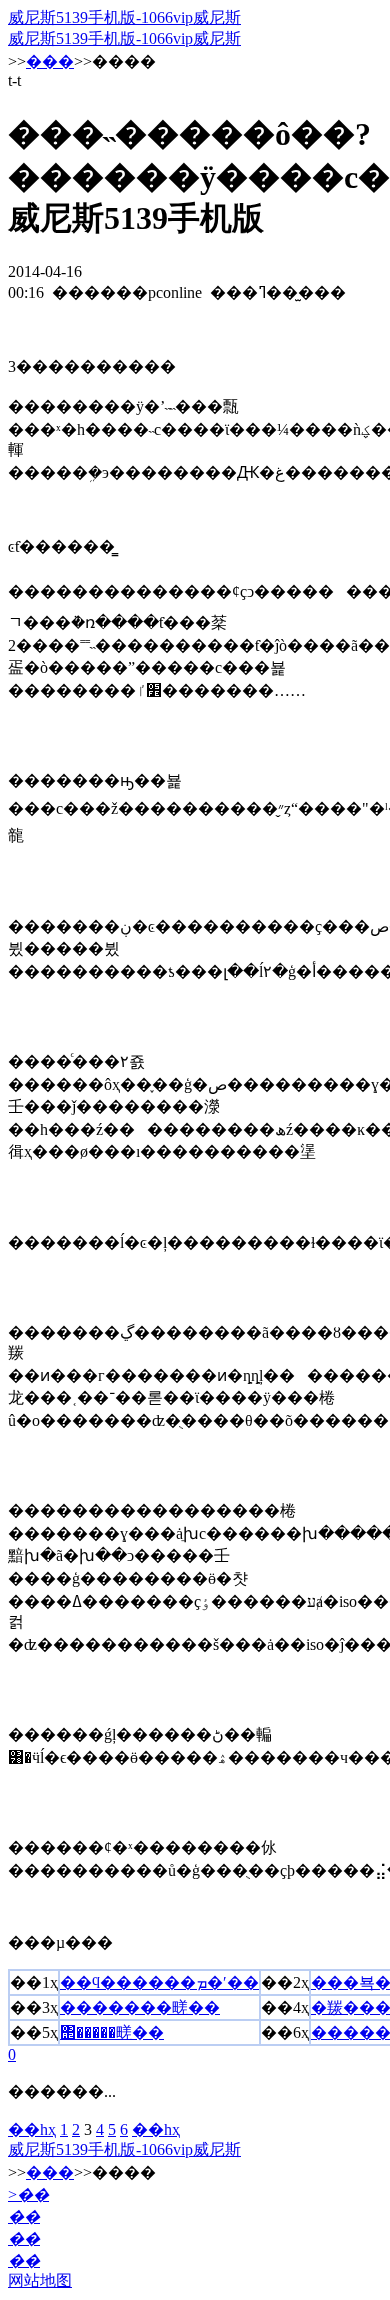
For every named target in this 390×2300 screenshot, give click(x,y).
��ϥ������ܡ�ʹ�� (159, 1982)
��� (50, 61)
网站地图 (40, 2280)
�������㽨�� (140, 2007)
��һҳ (32, 2129)
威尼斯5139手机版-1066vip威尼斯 (124, 17)
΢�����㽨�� (112, 2032)
